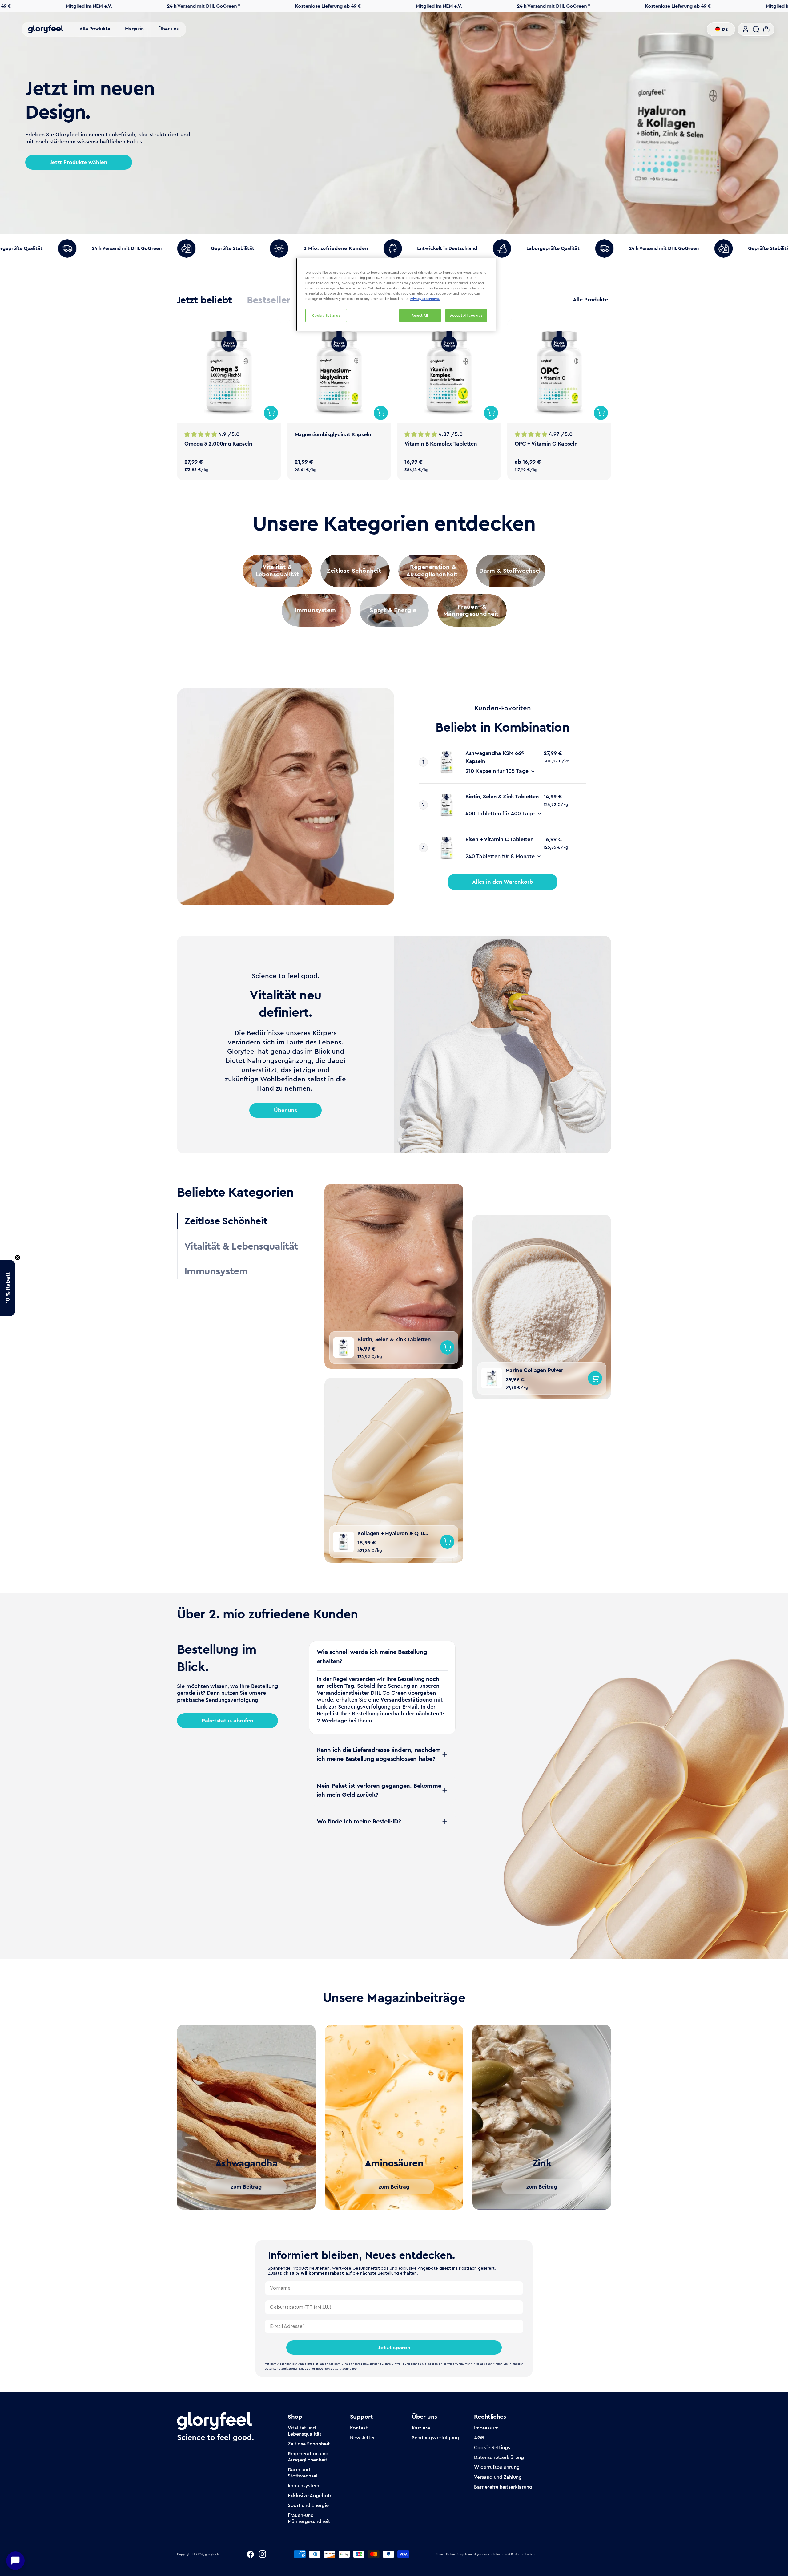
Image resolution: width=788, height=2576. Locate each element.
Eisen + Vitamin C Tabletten (499, 839)
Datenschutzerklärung (499, 2457)
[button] (8, 1288)
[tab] (205, 300)
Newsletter (362, 2438)
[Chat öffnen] (15, 2561)
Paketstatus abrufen (227, 1721)
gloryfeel (211, 2554)
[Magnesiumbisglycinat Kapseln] (339, 371)
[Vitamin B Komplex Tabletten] (449, 371)
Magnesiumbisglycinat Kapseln (333, 434)
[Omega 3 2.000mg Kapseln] (229, 371)
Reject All (420, 315)
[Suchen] (756, 29)
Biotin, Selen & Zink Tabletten (502, 797)
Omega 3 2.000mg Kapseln (218, 444)
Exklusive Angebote (310, 2495)
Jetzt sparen (394, 2348)
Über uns (285, 1110)
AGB (479, 2438)
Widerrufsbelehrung (497, 2467)
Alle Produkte (590, 300)
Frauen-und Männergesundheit (309, 2518)
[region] (396, 295)
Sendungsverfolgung (435, 2438)
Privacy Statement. (425, 299)
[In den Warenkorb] (271, 413)
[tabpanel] (394, 400)
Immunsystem (304, 2486)
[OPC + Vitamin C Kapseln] (559, 371)
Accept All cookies (466, 315)
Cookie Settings (492, 2447)
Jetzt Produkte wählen (79, 162)
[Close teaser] (18, 1258)
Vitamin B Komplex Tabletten (441, 444)
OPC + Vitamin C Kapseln (546, 444)
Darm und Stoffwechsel (303, 2473)
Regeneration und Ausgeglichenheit (308, 2457)
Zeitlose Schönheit (309, 2444)
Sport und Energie (308, 2505)
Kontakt (359, 2428)
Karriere (421, 2428)
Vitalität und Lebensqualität (305, 2431)
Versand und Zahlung (498, 2477)
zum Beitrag (246, 2187)
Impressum (486, 2428)
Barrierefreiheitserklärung (503, 2487)
